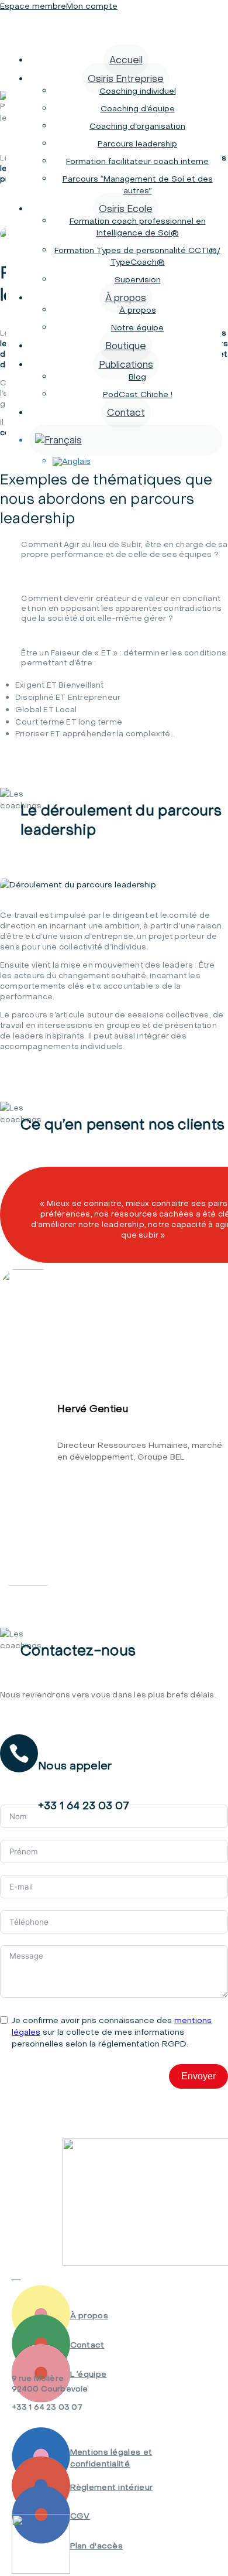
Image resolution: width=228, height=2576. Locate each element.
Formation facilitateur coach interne (137, 161)
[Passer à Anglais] (138, 462)
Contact (126, 412)
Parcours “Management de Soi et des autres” (138, 185)
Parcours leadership (137, 144)
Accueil (126, 60)
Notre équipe (137, 327)
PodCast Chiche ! (138, 394)
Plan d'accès (97, 2546)
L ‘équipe (89, 2374)
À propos (126, 298)
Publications (126, 364)
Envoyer (198, 2076)
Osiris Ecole (126, 209)
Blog (137, 377)
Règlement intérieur (112, 2487)
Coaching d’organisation (137, 126)
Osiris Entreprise (126, 78)
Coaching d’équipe (138, 108)
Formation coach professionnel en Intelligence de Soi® (138, 227)
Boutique (126, 346)
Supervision (138, 279)
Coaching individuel (138, 91)
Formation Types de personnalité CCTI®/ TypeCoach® (137, 256)
